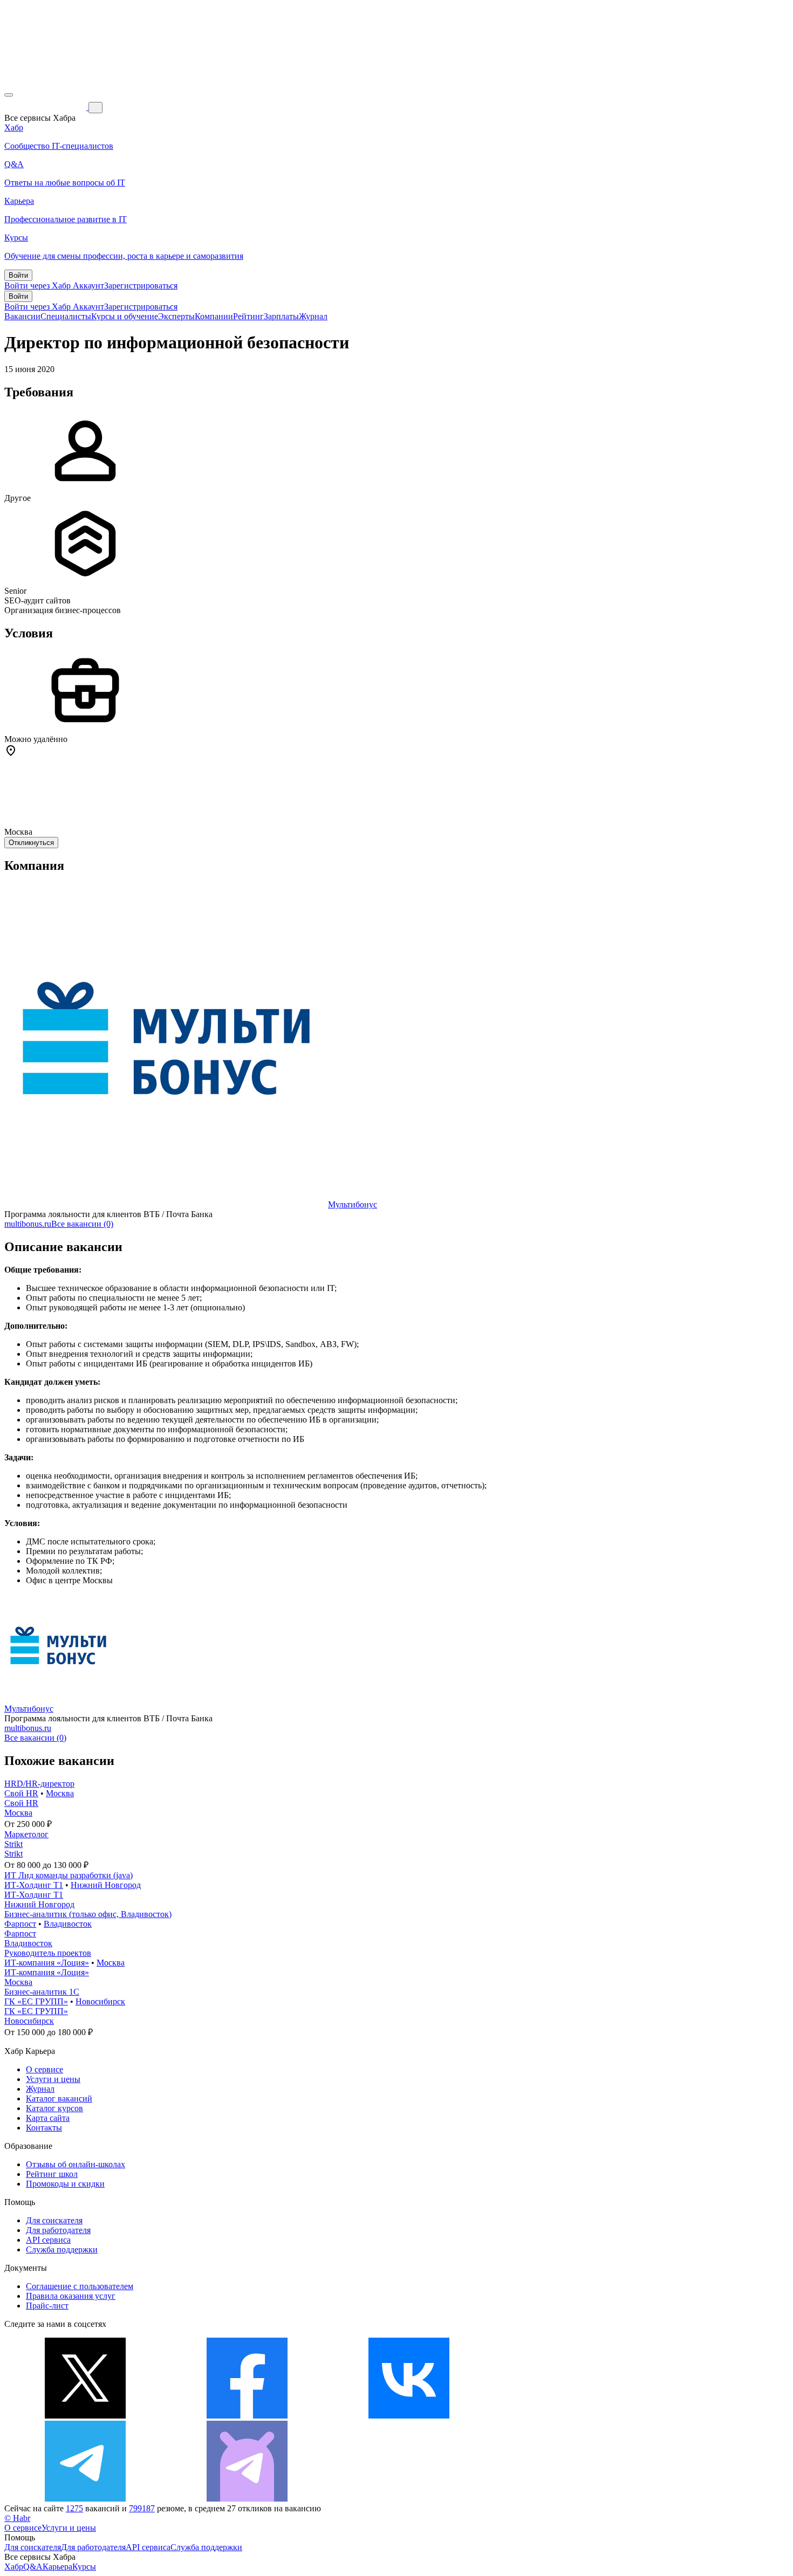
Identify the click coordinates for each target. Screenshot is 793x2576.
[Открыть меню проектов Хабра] (9, 95)
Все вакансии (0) (82, 1224)
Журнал (313, 316)
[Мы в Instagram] (571, 2416)
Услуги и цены (53, 2079)
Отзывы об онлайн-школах (76, 2164)
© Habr (17, 2518)
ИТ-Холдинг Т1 (34, 1885)
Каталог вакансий (59, 2098)
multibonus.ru (28, 1224)
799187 (142, 2508)
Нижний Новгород (106, 1885)
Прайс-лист (47, 2306)
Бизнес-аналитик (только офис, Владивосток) (88, 1914)
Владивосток (68, 1924)
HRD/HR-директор (39, 1784)
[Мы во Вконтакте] (409, 2416)
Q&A (33, 2567)
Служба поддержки (62, 2249)
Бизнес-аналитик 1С (42, 1992)
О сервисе (45, 2069)
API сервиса (48, 2240)
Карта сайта (48, 2118)
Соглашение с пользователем (80, 2286)
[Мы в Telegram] (85, 2499)
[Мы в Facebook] (247, 2416)
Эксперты (176, 316)
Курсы (84, 2567)
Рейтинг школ (52, 2174)
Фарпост (20, 1924)
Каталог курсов (54, 2108)
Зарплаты (281, 316)
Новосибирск (100, 2001)
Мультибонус (353, 1204)
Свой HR (21, 1793)
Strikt (13, 1844)
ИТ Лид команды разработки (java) (69, 1875)
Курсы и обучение (125, 316)
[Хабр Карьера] (46, 107)
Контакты (44, 2128)
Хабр (14, 2567)
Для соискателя (54, 2220)
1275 (74, 2508)
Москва (60, 1793)
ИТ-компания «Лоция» (47, 1963)
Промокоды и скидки (65, 2184)
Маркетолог (26, 1834)
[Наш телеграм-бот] (247, 2499)
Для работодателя (58, 2230)
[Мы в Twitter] (85, 2416)
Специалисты (66, 316)
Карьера (57, 2567)
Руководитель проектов (48, 1953)
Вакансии (22, 316)
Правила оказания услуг (71, 2296)
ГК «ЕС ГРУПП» (36, 2001)
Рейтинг (248, 316)
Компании (214, 316)
